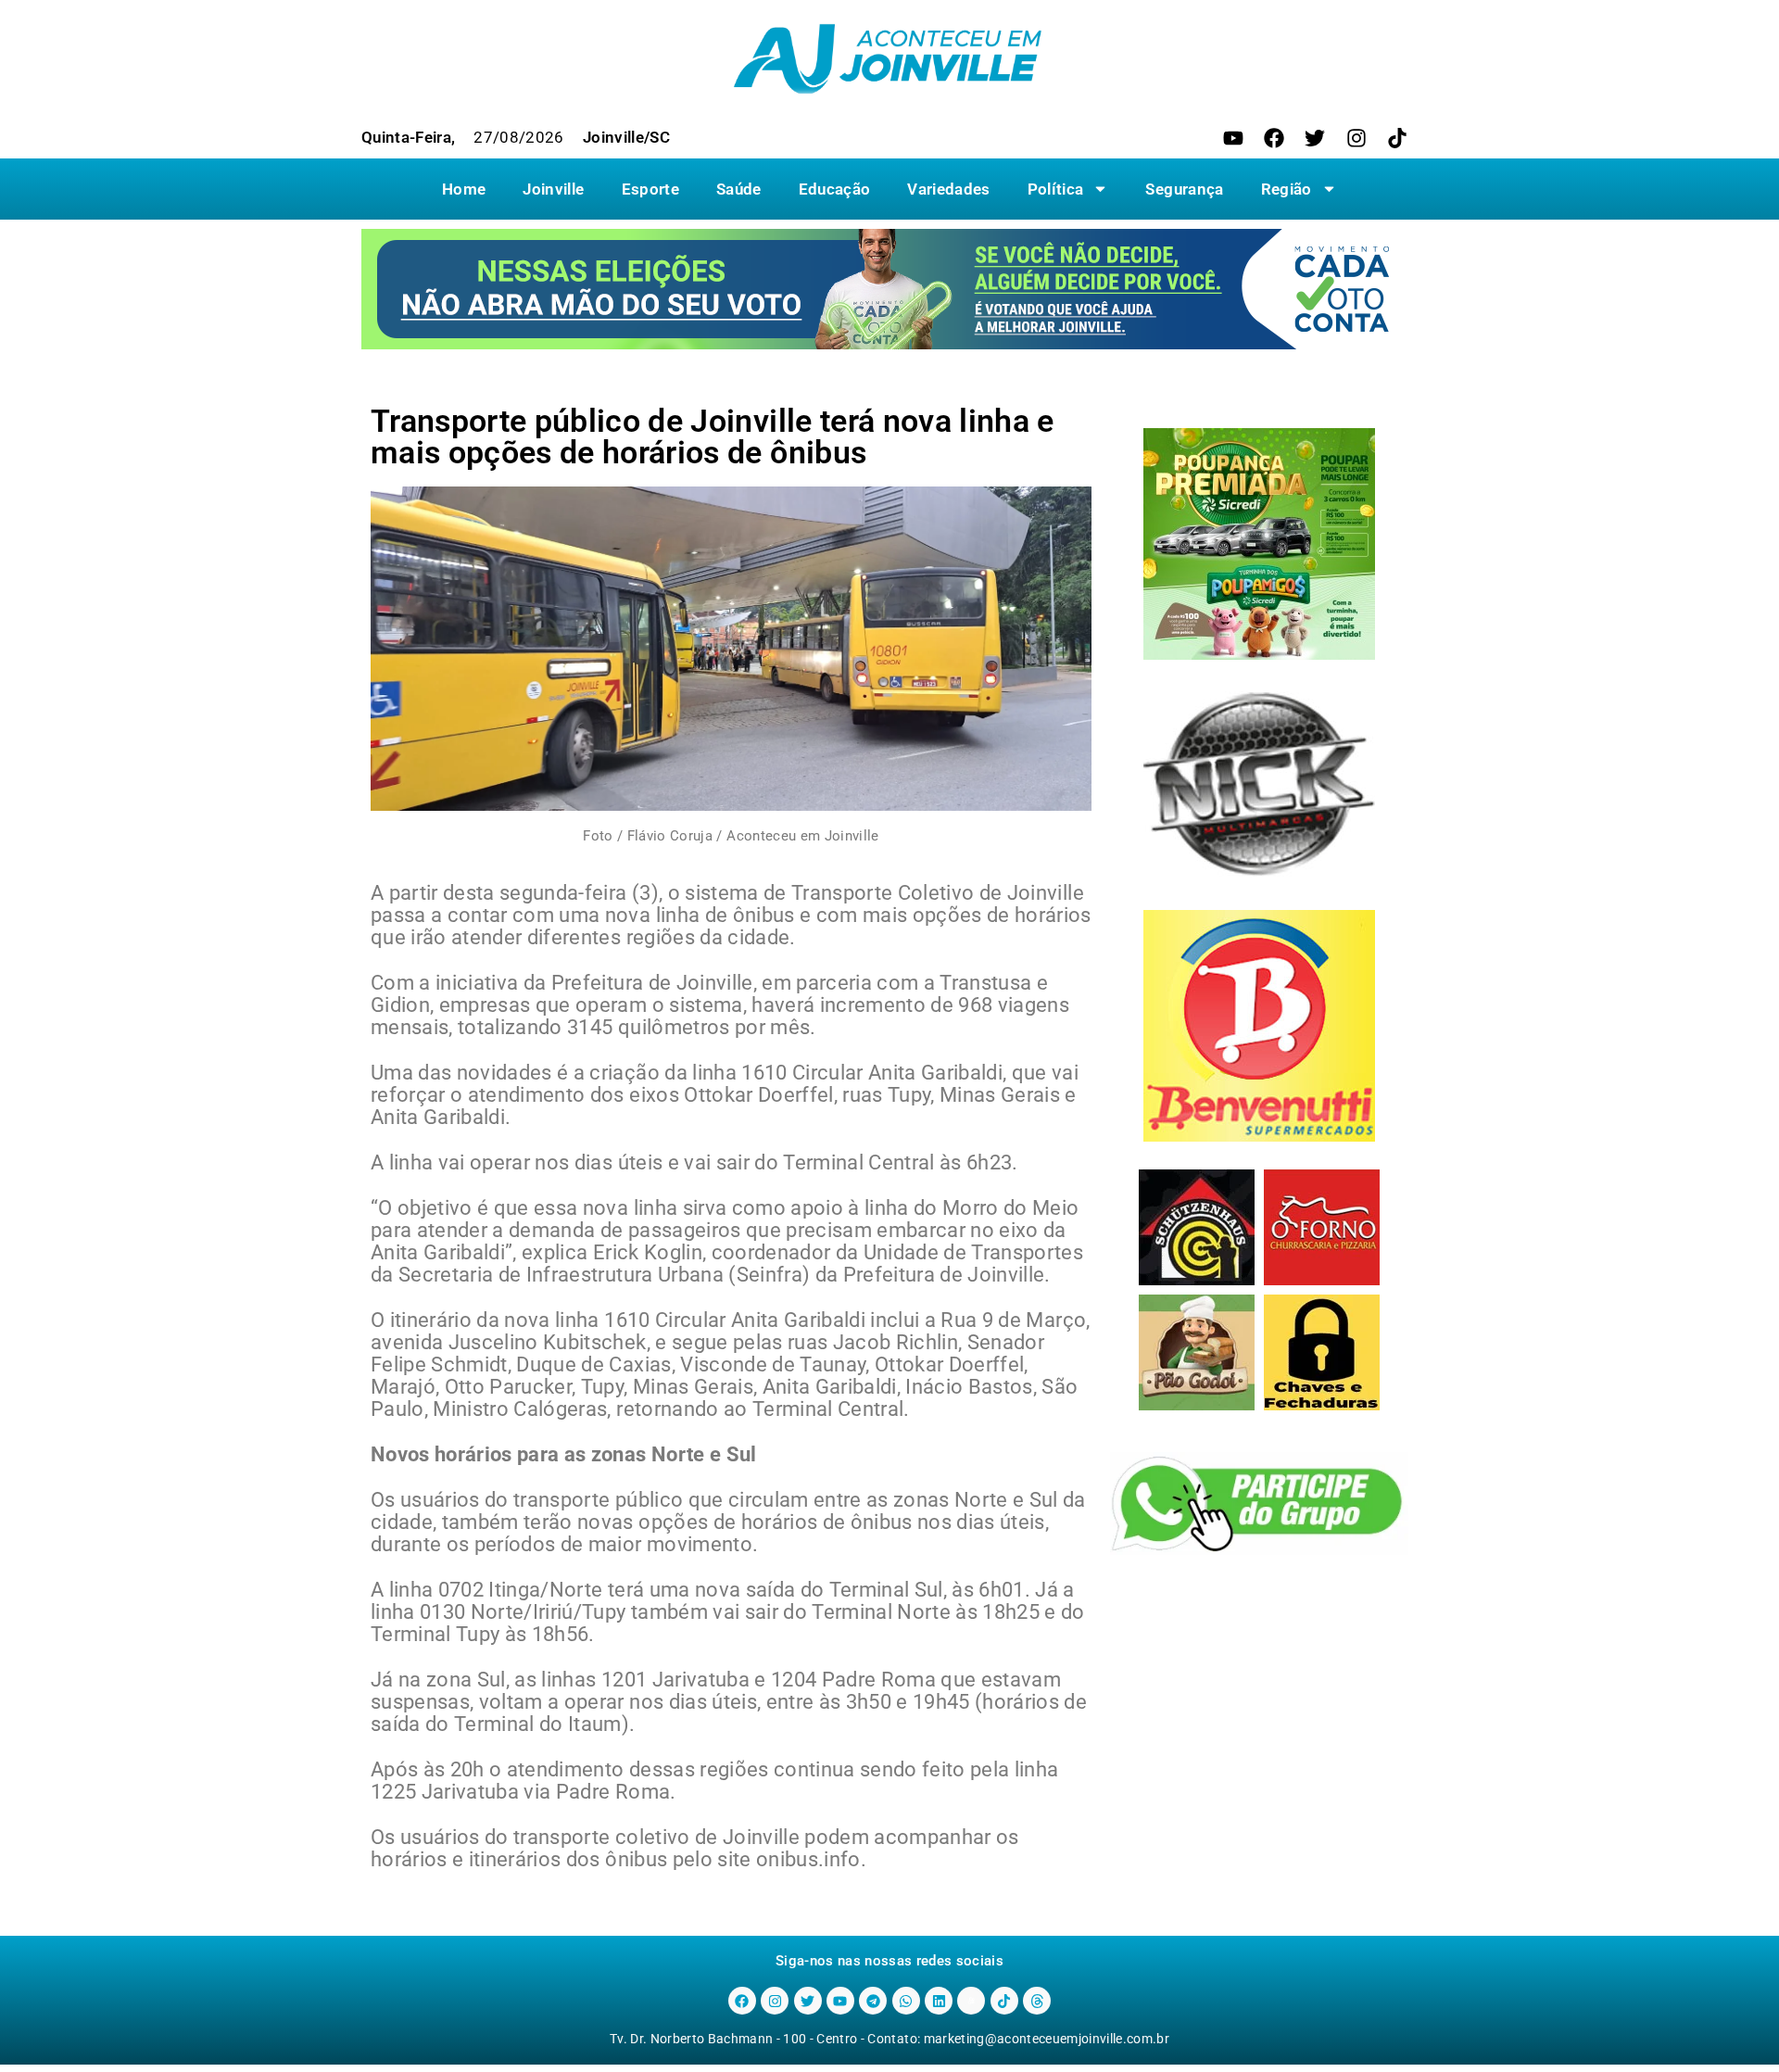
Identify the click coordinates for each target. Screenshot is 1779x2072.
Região (1287, 189)
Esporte (650, 189)
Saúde (739, 189)
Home (464, 189)
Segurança (1184, 189)
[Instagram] (1356, 138)
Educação (835, 189)
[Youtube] (1233, 138)
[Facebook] (1274, 138)
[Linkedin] (939, 2001)
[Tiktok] (1397, 138)
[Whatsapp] (906, 2001)
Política (1056, 189)
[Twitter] (1315, 138)
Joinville (553, 189)
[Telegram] (873, 2001)
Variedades (948, 189)
